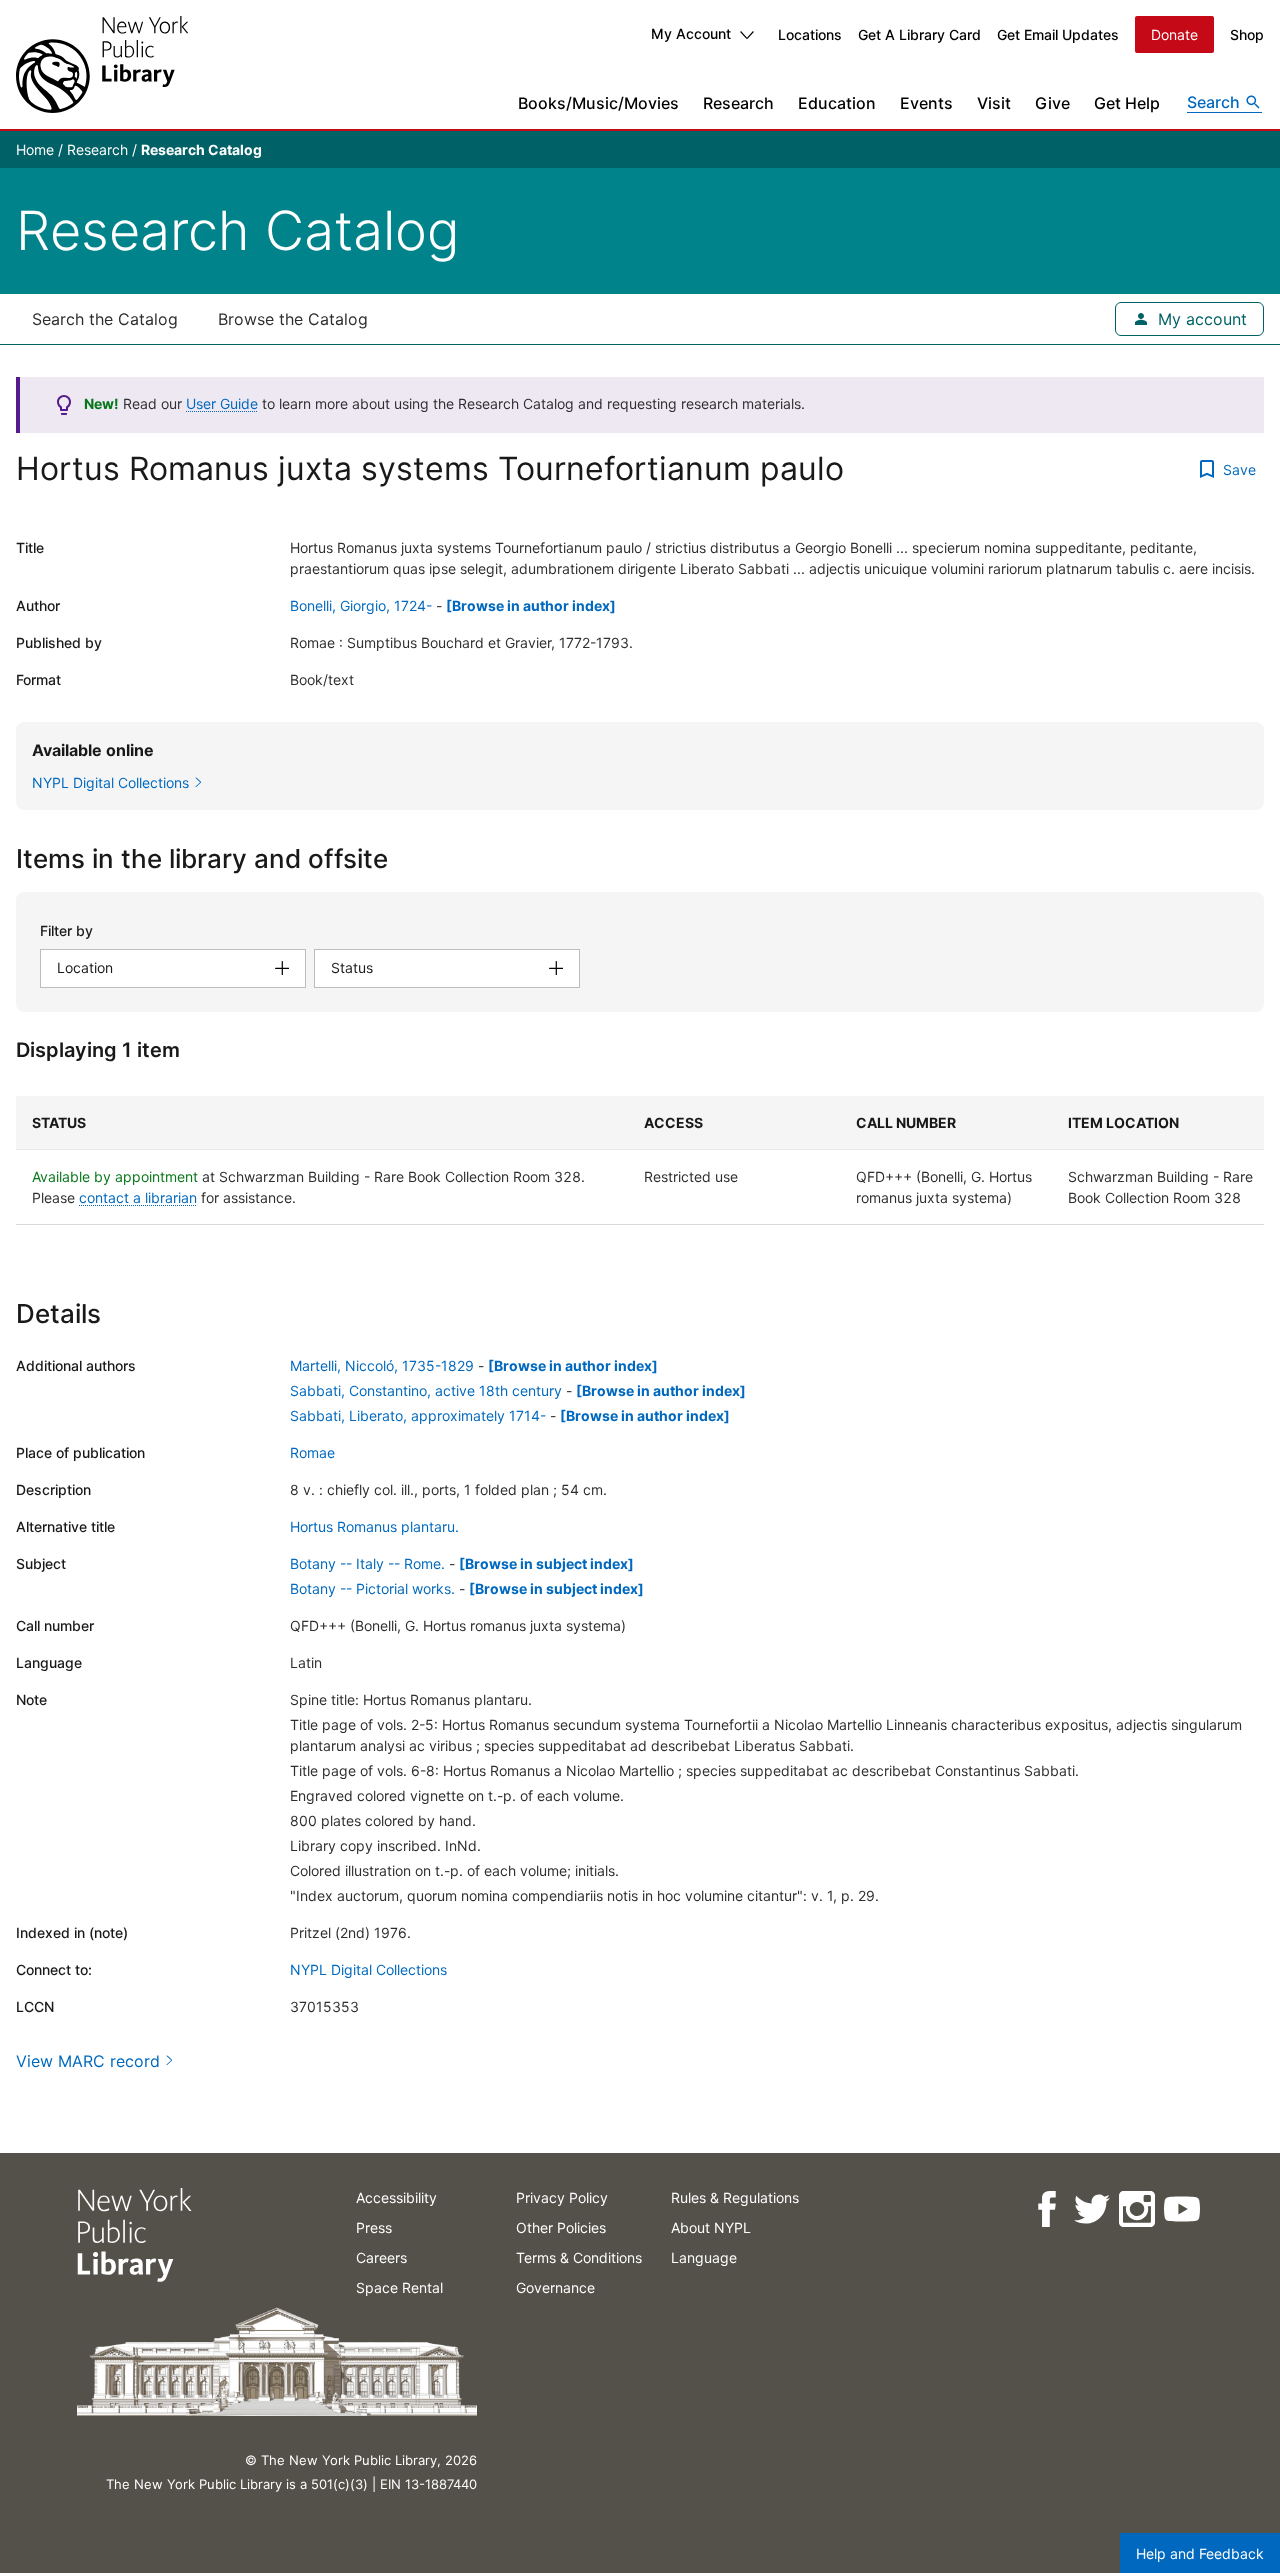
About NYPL (711, 2227)
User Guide (222, 403)
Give (1052, 103)
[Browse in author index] (531, 605)
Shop (1247, 34)
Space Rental (399, 2287)
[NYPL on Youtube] (1180, 2209)
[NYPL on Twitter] (1090, 2209)
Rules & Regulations (735, 2197)
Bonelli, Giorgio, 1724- (361, 605)
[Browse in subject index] (546, 1563)
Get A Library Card (919, 34)
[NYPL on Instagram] (1135, 2209)
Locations (810, 34)
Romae (312, 1452)
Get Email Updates (1058, 34)
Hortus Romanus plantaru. (374, 1526)
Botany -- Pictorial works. (372, 1588)
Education (837, 103)
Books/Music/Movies (598, 103)
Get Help (1127, 103)
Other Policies (561, 2227)
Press (374, 2227)
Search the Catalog (105, 319)
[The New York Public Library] (102, 64)
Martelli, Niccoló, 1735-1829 (382, 1365)
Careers (381, 2257)
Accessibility (396, 2197)
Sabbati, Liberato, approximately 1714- (418, 1415)
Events (926, 103)
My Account (691, 33)
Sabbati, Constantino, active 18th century (426, 1390)
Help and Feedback (1200, 2553)
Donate (1174, 34)
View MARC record (88, 2061)
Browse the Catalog (293, 319)
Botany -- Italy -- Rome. (367, 1563)
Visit (994, 103)
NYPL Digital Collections (368, 1969)
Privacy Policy (562, 2197)
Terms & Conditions (579, 2257)
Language (704, 2257)
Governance (555, 2287)
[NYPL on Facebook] (1045, 2209)
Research (738, 103)
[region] (640, 1160)
